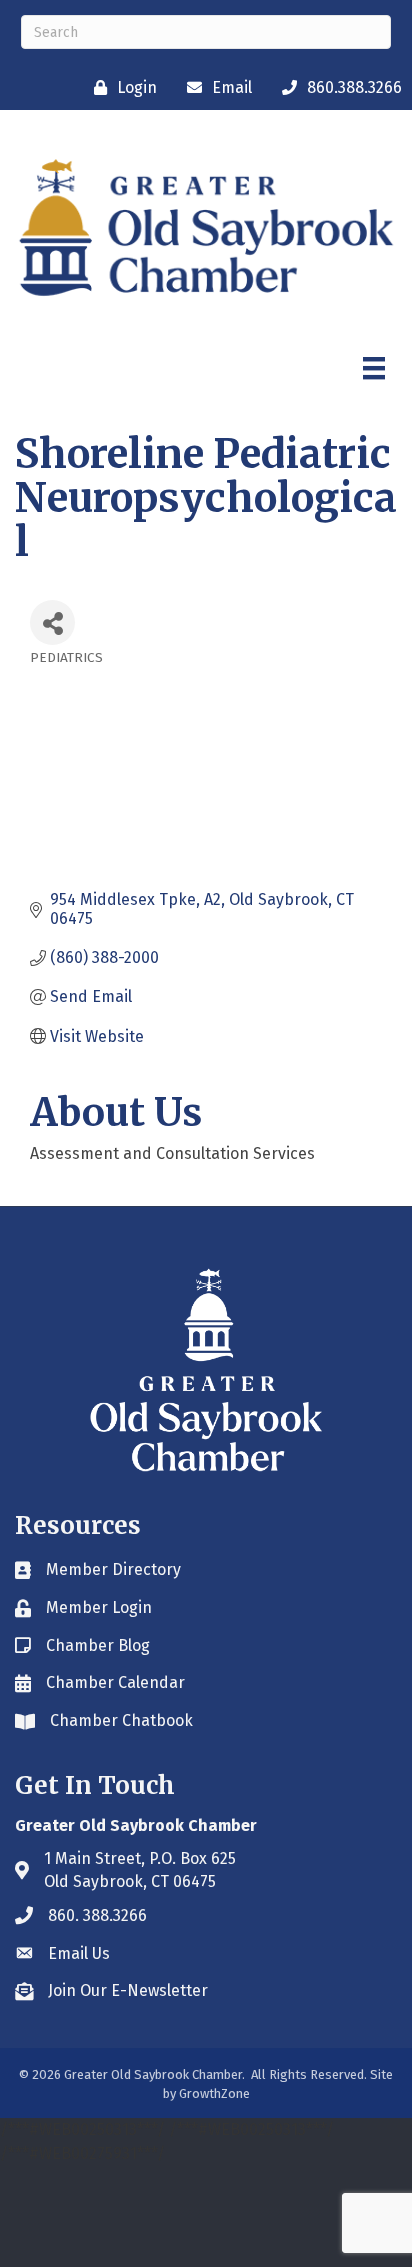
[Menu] (374, 368)
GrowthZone (214, 2093)
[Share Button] (52, 622)
